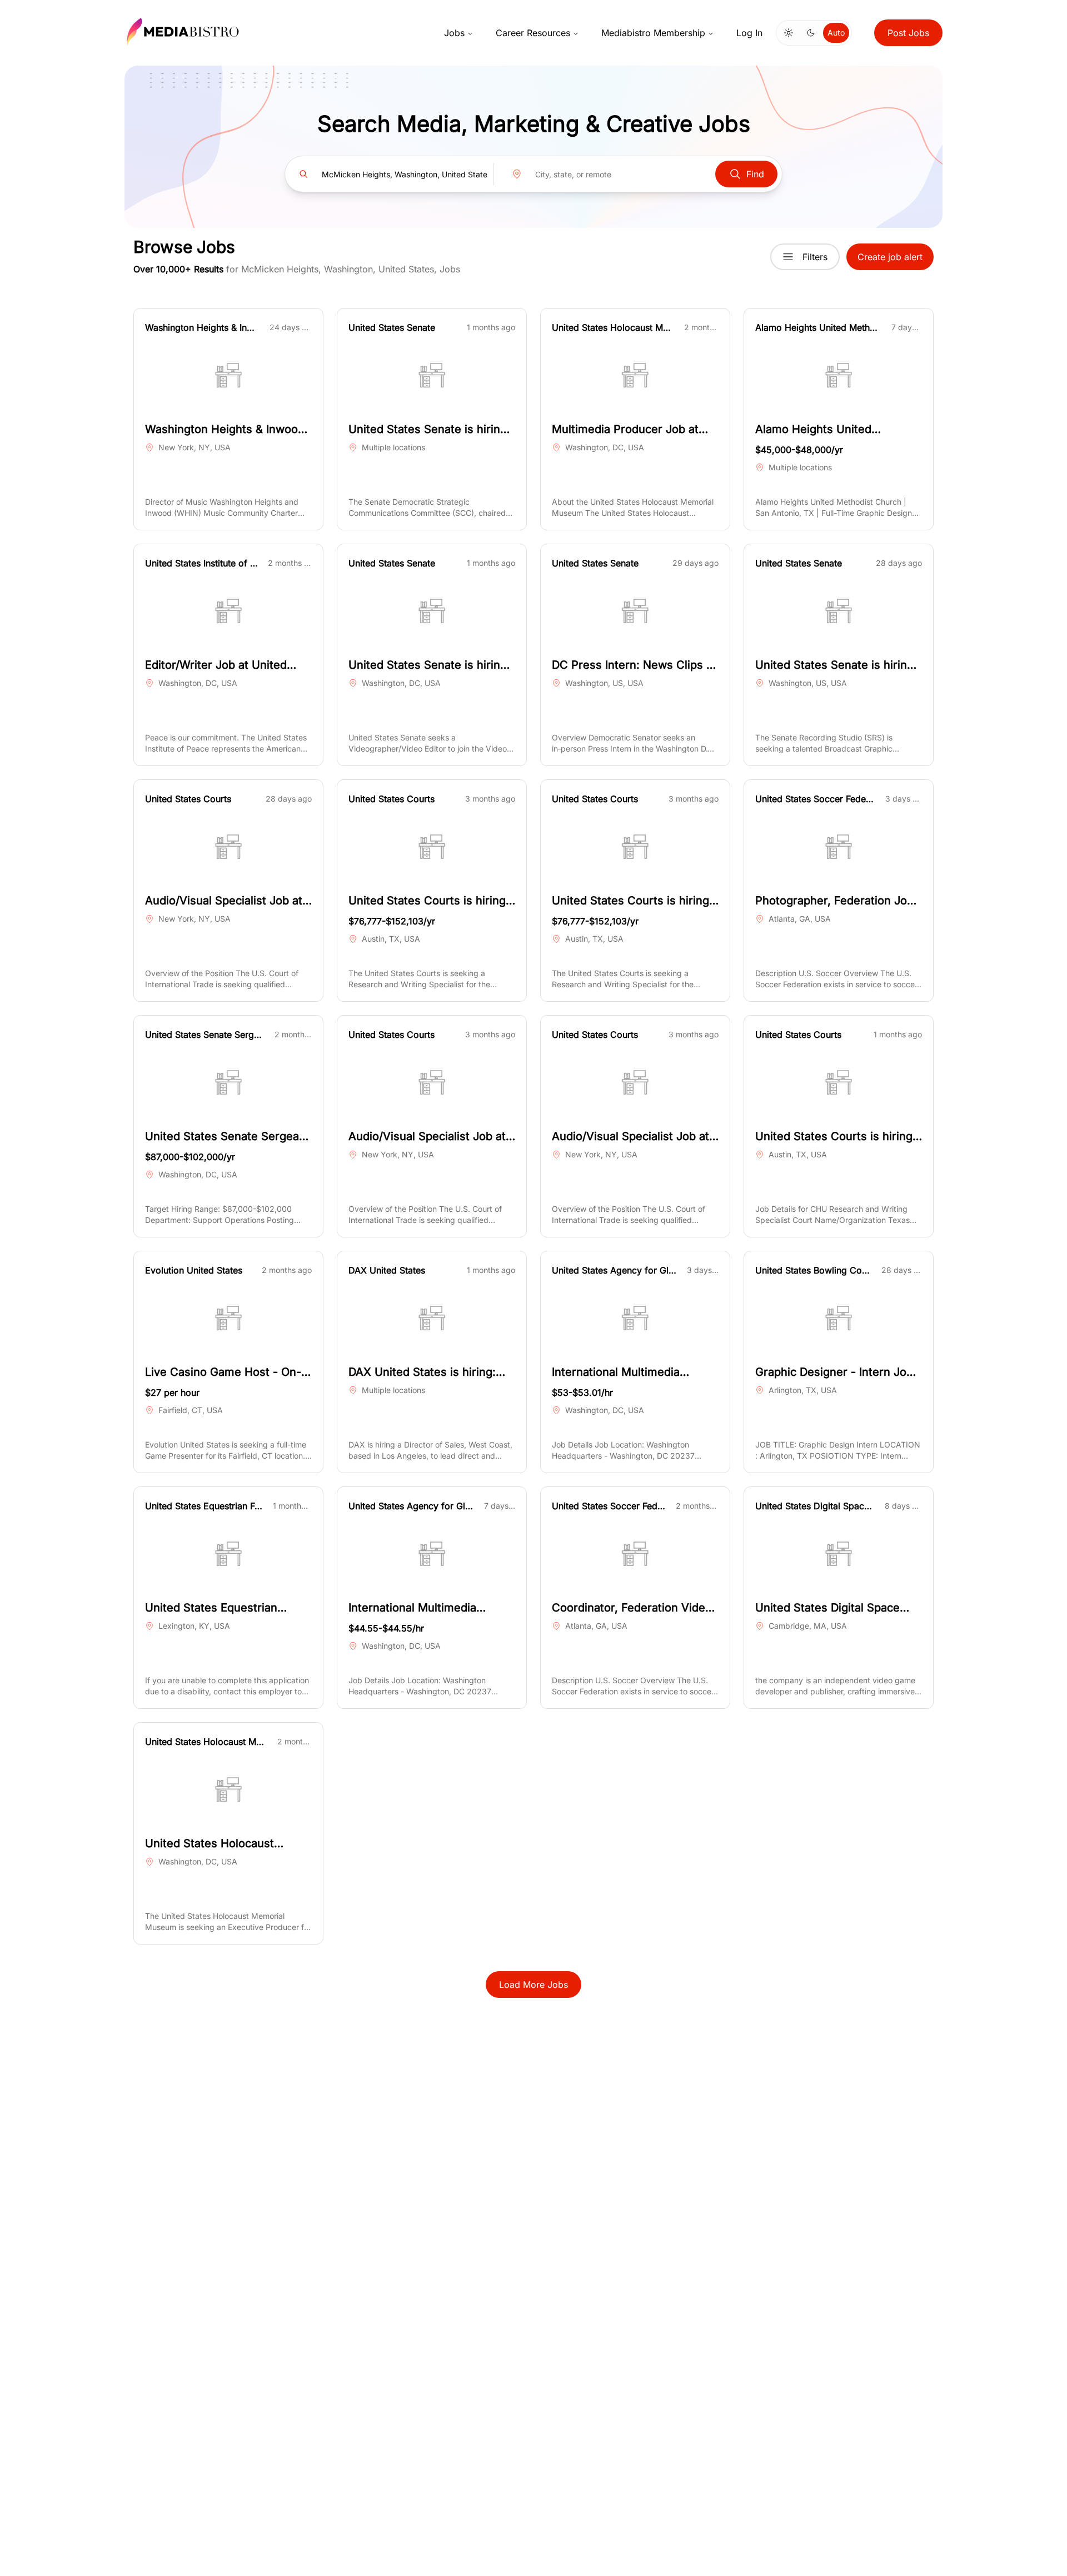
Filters (815, 257)
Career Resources (533, 33)
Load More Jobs (533, 1985)
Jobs (454, 33)
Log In (749, 33)
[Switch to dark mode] (811, 33)
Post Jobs (908, 33)
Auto (836, 33)
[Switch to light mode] (789, 33)
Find (755, 174)
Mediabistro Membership (653, 33)
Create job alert (890, 257)
